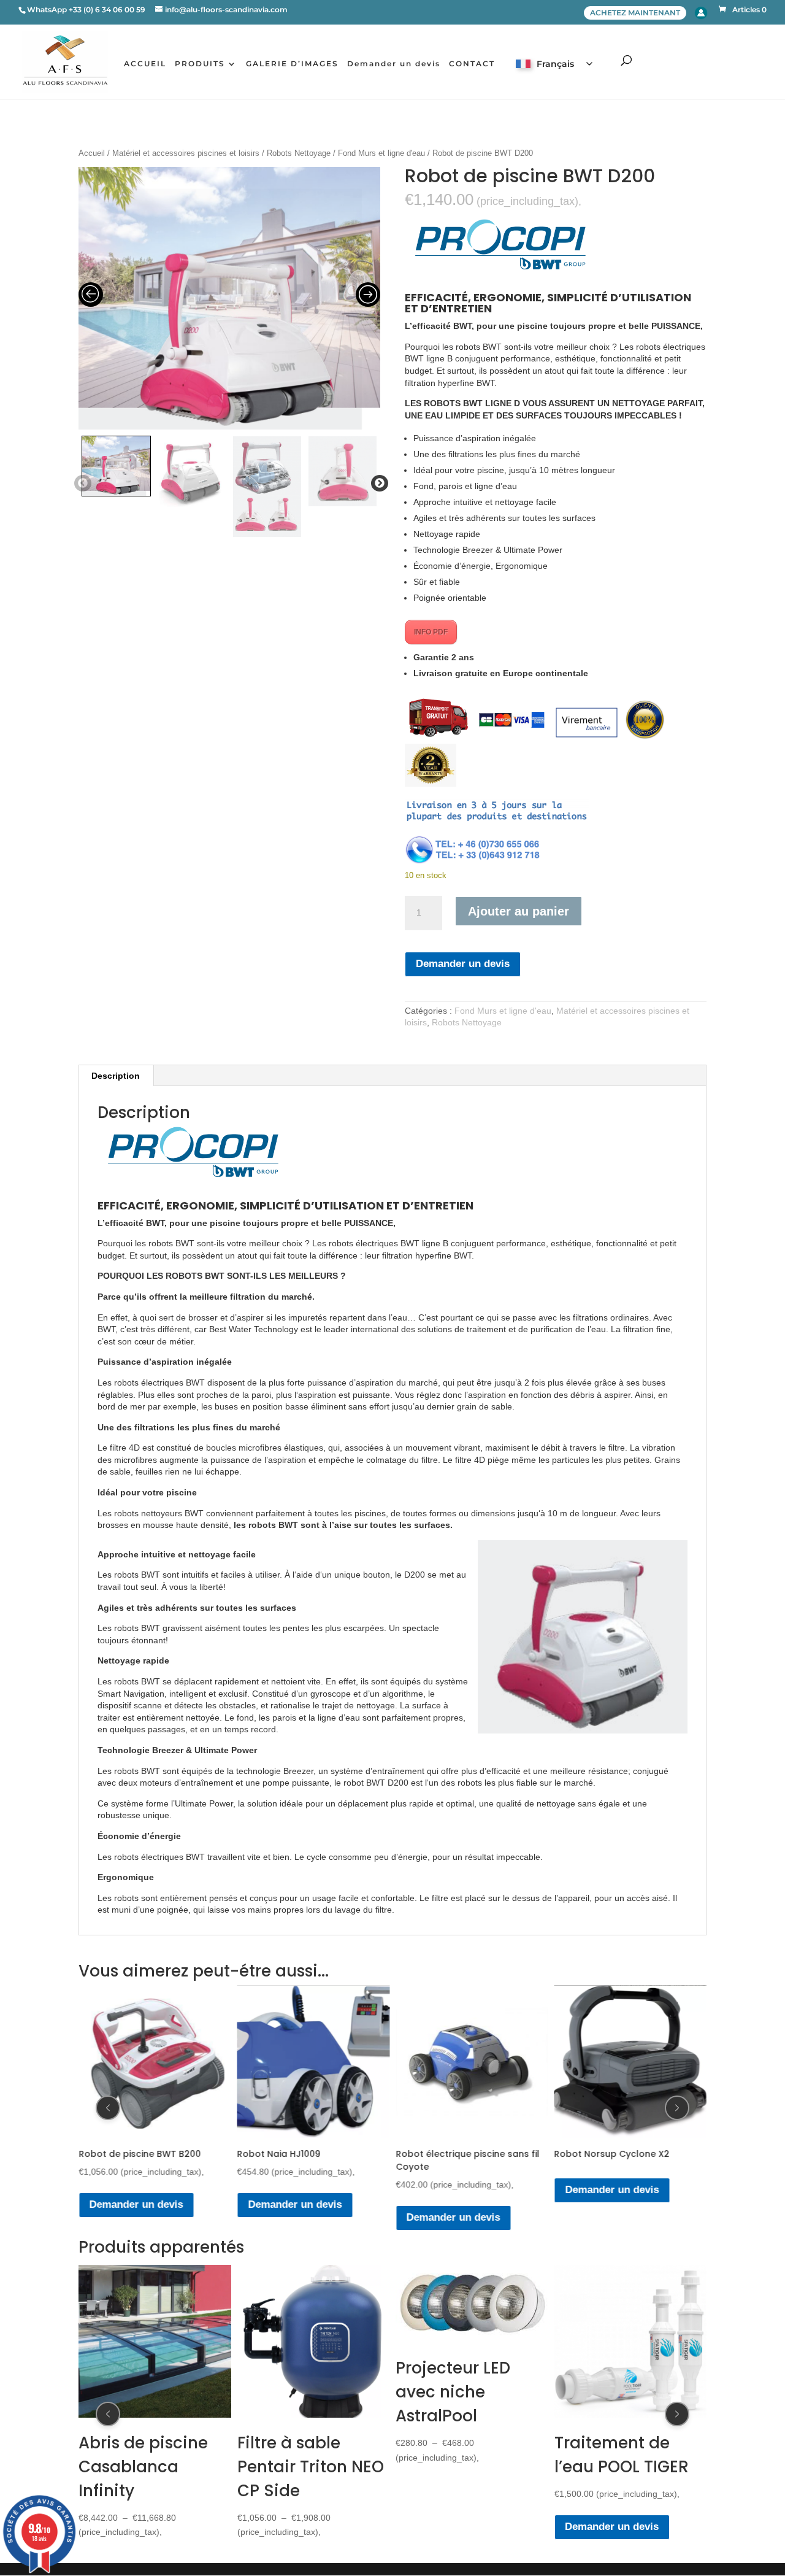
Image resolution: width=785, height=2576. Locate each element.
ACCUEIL (145, 64)
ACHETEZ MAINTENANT (635, 13)
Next (377, 484)
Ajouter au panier (519, 911)
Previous (80, 484)
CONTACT (472, 64)
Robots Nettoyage (299, 153)
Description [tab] (116, 1076)
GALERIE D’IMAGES (292, 64)
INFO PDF (431, 632)
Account (701, 13)
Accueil (92, 153)
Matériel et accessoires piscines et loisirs (186, 153)
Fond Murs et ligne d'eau (381, 153)
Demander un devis (394, 64)
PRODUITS (200, 64)
